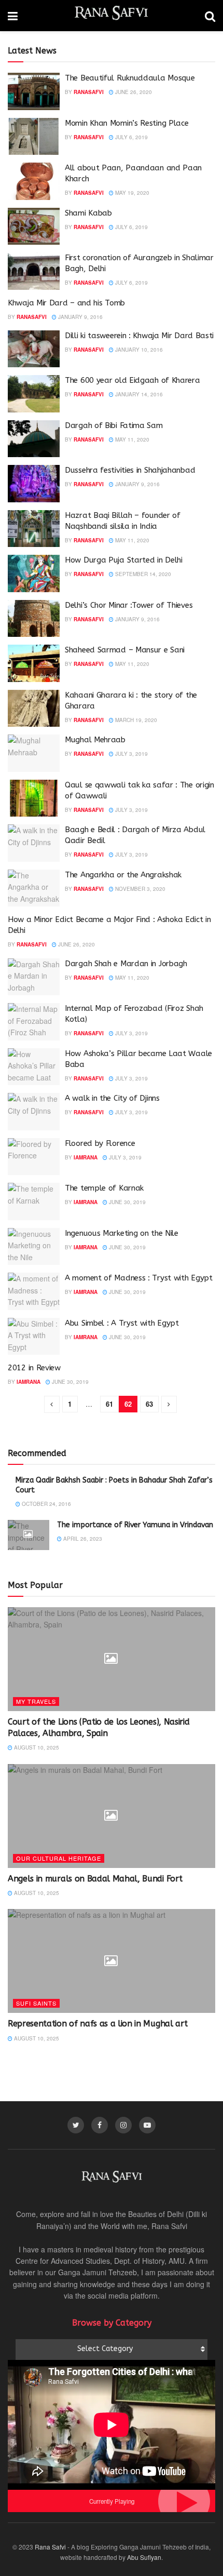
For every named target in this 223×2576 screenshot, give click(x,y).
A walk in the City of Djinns (112, 1098)
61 (109, 1404)
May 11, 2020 (131, 439)
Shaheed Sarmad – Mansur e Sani (125, 650)
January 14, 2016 (138, 394)
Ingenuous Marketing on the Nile (122, 1233)
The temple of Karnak (104, 1188)
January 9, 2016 (80, 317)
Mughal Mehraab (95, 740)
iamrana (86, 1157)
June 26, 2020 (133, 92)
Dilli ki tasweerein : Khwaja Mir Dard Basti (139, 336)
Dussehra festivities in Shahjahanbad (130, 470)
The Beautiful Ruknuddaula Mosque (130, 78)
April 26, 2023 (82, 1539)
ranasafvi (89, 92)
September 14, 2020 (142, 574)
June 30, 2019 (127, 1202)
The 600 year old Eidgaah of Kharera (133, 380)
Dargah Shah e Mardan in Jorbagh (126, 964)
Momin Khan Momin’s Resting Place (127, 123)
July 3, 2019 (131, 754)
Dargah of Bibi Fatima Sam (114, 425)
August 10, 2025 (36, 1747)
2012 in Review (34, 1368)
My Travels (36, 1701)
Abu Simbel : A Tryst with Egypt (122, 1323)
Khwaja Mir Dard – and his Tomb (66, 303)
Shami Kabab (88, 213)
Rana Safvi (50, 2547)
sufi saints (36, 2003)
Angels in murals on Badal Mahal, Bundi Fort (95, 1879)
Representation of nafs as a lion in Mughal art (97, 2024)
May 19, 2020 (131, 193)
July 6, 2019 (131, 137)
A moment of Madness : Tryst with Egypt (139, 1278)
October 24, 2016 (46, 1504)
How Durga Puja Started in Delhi (124, 560)
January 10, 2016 (138, 350)
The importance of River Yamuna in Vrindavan (135, 1525)
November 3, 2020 (140, 889)
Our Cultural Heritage (59, 1858)
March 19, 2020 (135, 720)
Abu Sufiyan (144, 2557)
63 (149, 1404)
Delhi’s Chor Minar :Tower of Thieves (129, 605)
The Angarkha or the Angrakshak (123, 875)
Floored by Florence (100, 1143)
